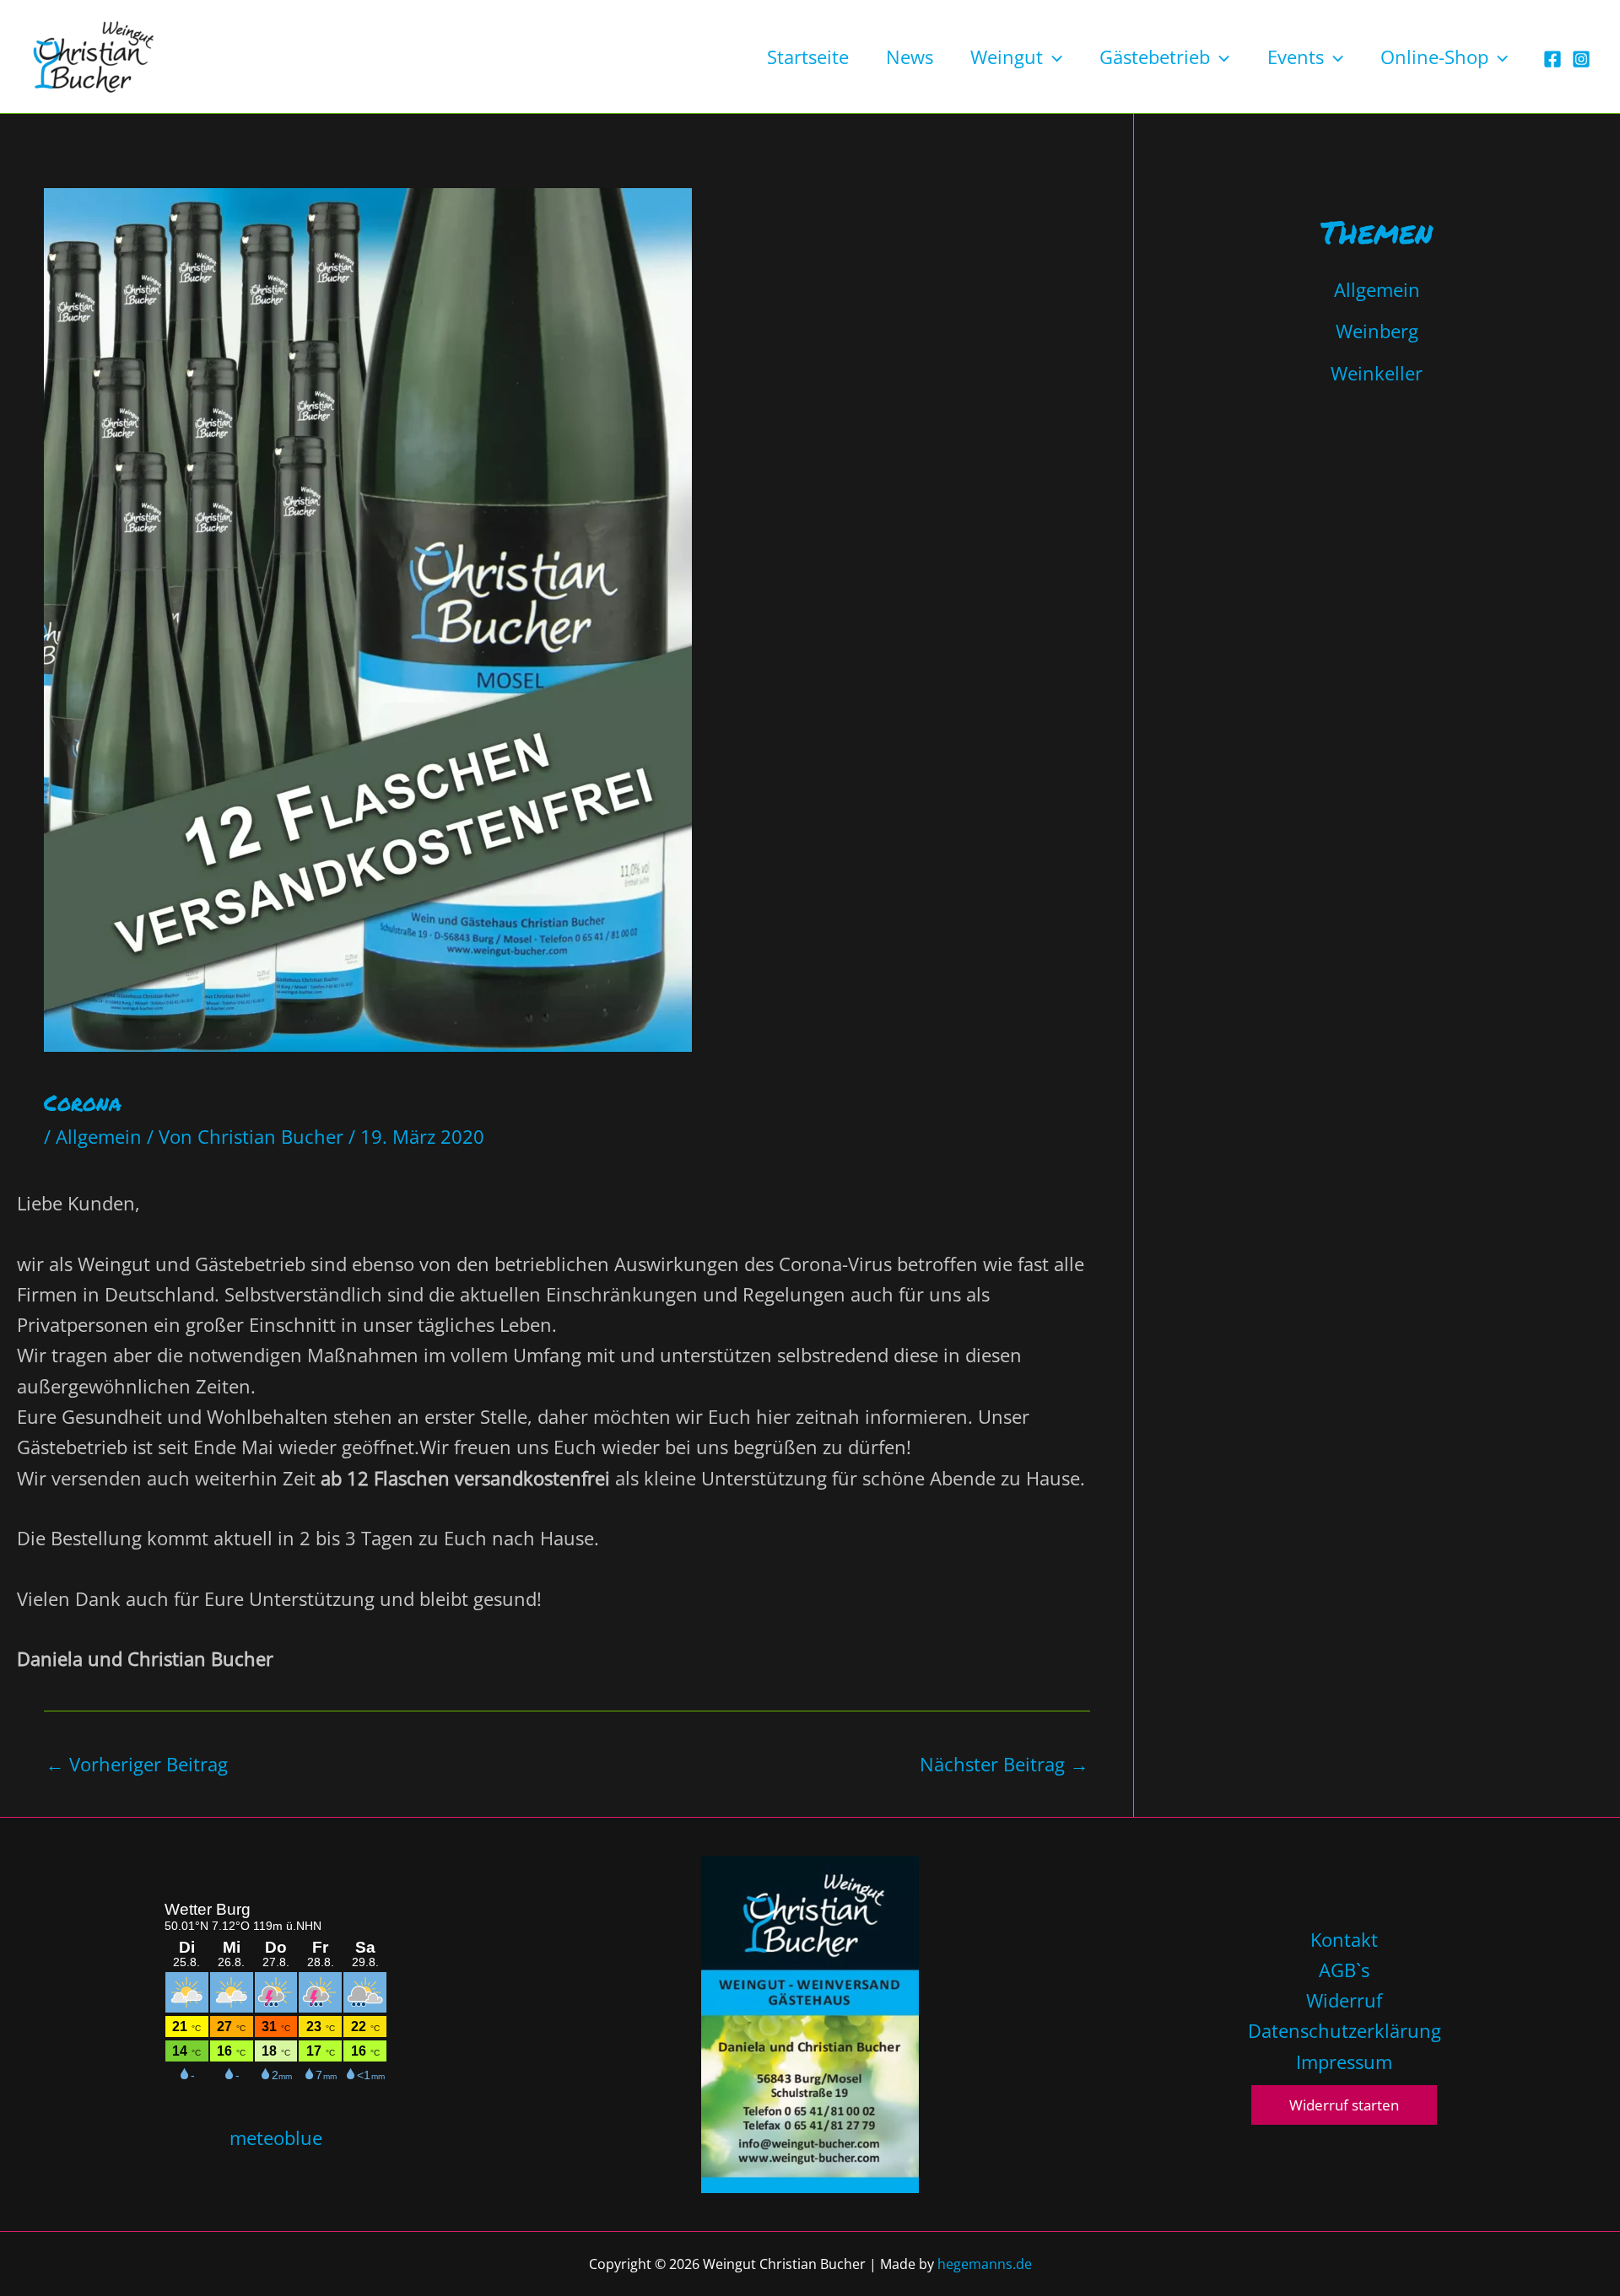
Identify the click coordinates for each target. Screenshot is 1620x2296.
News (910, 57)
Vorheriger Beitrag (137, 1764)
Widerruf (1344, 2000)
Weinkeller (1377, 373)
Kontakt (1344, 1939)
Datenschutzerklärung (1345, 2030)
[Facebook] (1552, 59)
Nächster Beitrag (1004, 1764)
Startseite (808, 57)
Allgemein (99, 1136)
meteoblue (276, 2137)
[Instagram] (1581, 59)
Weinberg (1377, 331)
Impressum (1344, 2062)
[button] (1053, 57)
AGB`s (1344, 1970)
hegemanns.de (985, 2264)
